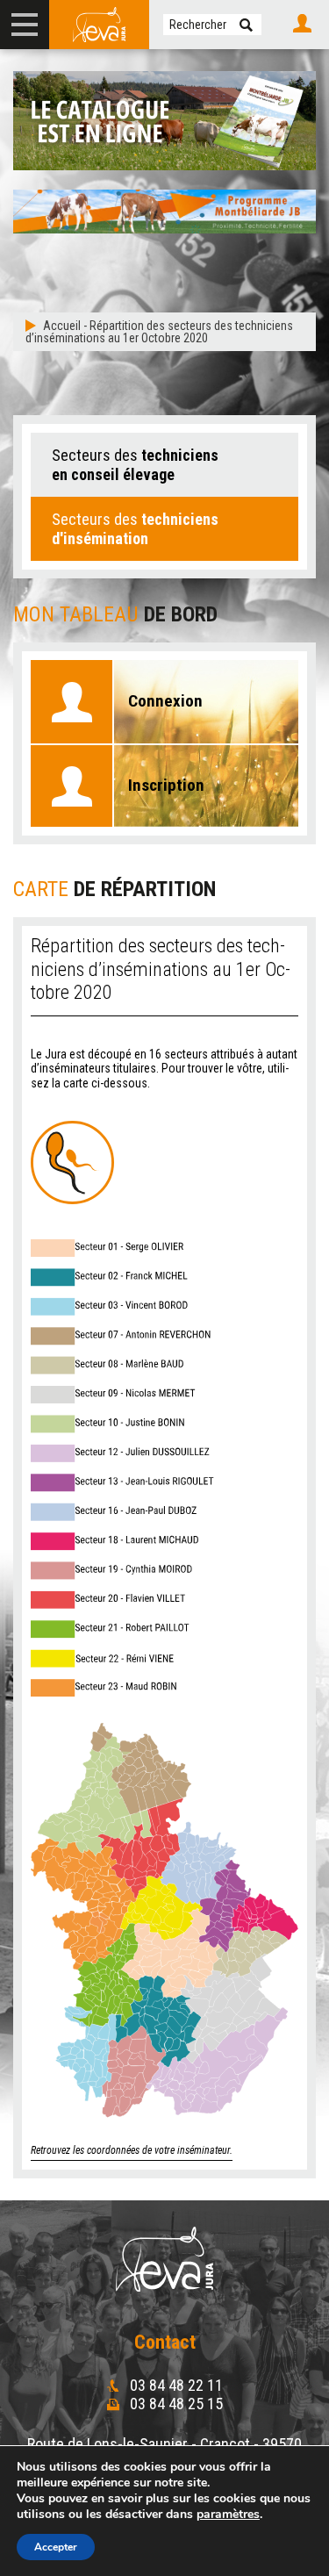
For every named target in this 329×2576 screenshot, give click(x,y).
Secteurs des (135, 465)
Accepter (56, 2547)
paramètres (228, 2515)
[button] (246, 25)
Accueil (62, 326)
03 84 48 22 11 (175, 2385)
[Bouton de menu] (25, 25)
